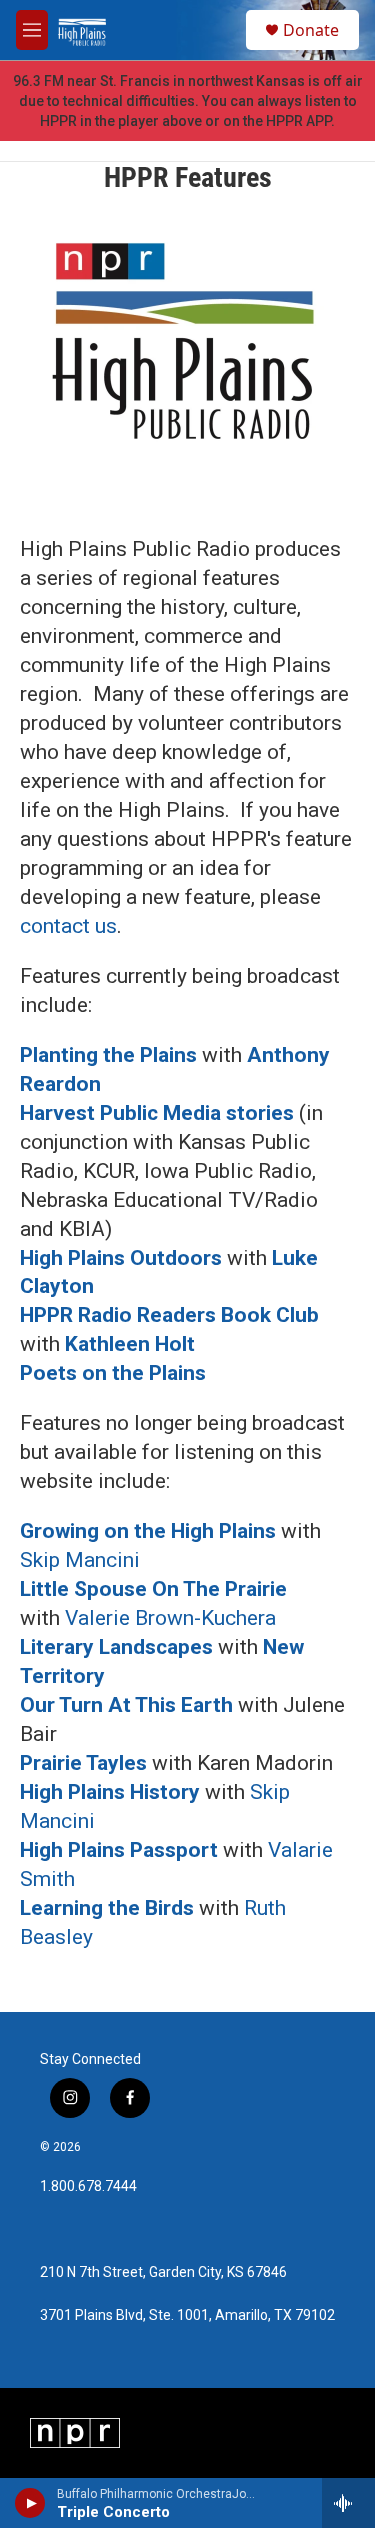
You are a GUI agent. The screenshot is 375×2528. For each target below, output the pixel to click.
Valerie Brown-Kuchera (173, 1618)
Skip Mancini (80, 1560)
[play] (30, 2503)
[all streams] (348, 2503)
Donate (311, 30)
